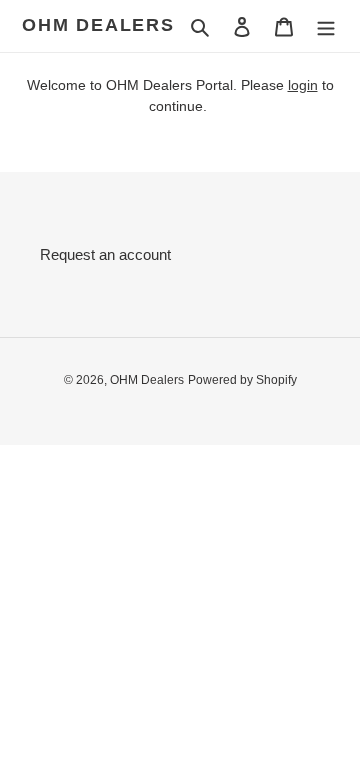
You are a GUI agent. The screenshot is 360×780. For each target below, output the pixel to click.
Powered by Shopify (242, 380)
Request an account (105, 254)
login (303, 85)
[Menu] (326, 26)
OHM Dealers (98, 25)
